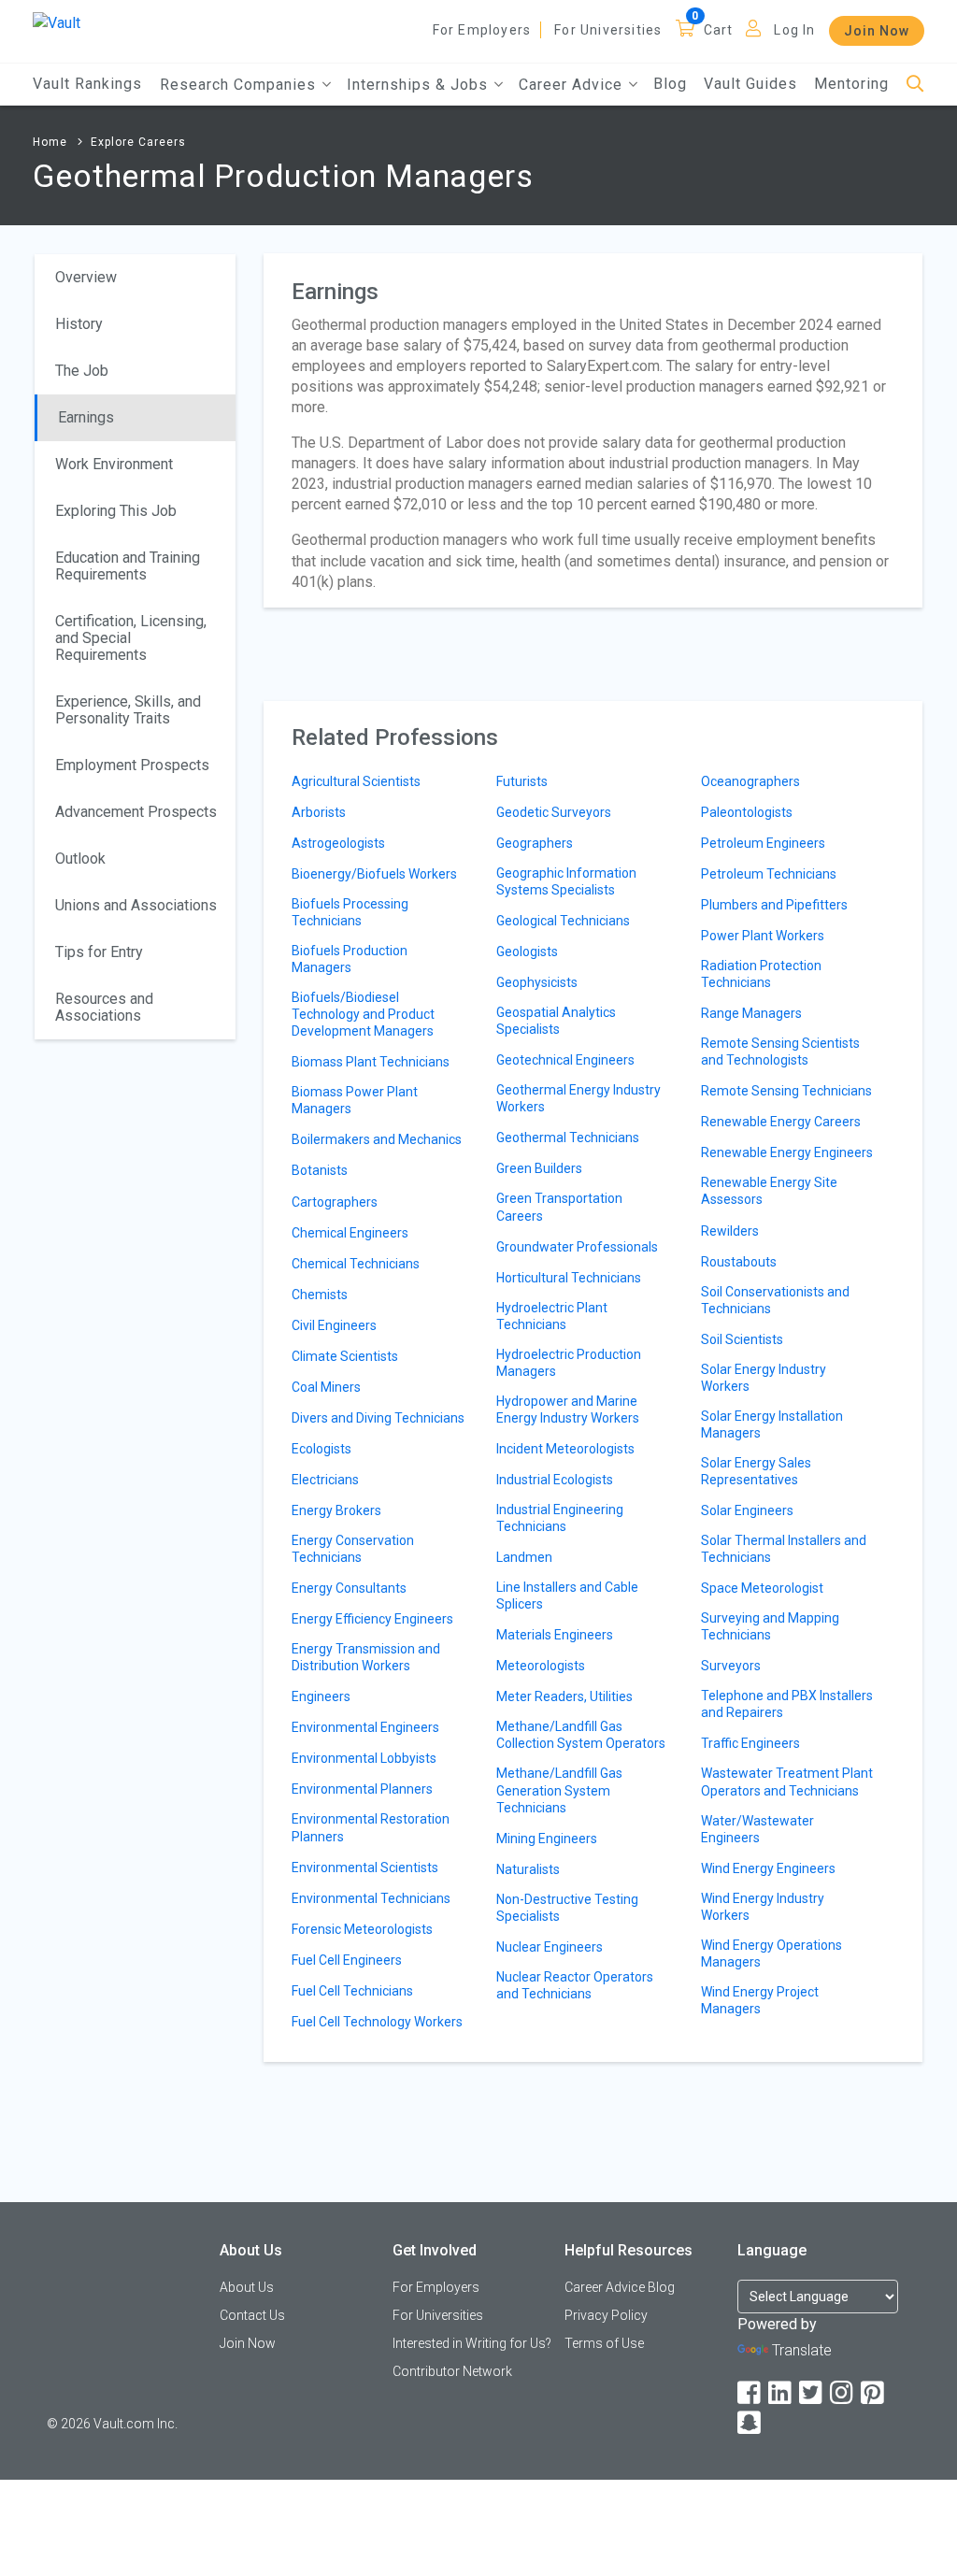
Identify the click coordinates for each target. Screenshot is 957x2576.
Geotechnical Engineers (565, 1060)
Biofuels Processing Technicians (350, 912)
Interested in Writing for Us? (472, 2343)
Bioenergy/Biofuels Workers (374, 874)
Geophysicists (537, 982)
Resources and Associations (104, 1007)
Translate (802, 2350)
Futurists (522, 781)
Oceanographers (750, 781)
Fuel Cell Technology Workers (377, 2022)
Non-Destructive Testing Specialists (567, 1908)
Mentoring (851, 84)
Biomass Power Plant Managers (355, 1100)
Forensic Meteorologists (362, 1929)
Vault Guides (750, 84)
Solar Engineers (747, 1510)
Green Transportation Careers (559, 1207)
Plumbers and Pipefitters (774, 905)
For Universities (608, 30)
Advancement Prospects (136, 812)
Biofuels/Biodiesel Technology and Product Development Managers (363, 1014)
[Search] (915, 85)
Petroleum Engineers (763, 843)
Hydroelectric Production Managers (569, 1363)
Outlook (80, 859)
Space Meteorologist (762, 1588)
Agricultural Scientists (356, 781)
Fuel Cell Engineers (347, 1960)
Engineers (321, 1696)
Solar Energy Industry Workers (764, 1378)
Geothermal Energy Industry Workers (578, 1098)
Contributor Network (452, 2371)
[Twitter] (812, 2393)
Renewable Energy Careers (781, 1122)
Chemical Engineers (350, 1233)
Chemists (320, 1295)
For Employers (482, 30)
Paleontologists (747, 812)
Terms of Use (604, 2343)
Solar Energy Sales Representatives (756, 1471)
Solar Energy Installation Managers (772, 1424)
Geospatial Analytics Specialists (556, 1021)
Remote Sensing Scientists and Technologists (780, 1052)
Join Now (877, 31)
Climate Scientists (345, 1356)
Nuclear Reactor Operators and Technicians (575, 1985)
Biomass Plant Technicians (371, 1062)
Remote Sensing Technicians (786, 1091)
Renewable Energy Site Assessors (769, 1191)
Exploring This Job (116, 511)
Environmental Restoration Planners (371, 1827)
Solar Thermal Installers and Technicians (784, 1549)
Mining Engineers (547, 1839)
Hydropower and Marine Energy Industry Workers (568, 1410)
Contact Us (252, 2315)
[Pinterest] (874, 2393)
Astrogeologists (338, 843)
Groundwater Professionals (577, 1247)
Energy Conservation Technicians (353, 1549)
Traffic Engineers (750, 1743)
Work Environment (114, 464)
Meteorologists (541, 1666)
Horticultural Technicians (569, 1278)
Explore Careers (138, 142)
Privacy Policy (606, 2315)
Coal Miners (326, 1387)
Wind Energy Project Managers (760, 2000)
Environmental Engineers (365, 1727)
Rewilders (730, 1231)
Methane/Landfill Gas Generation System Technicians (559, 1790)
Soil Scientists (742, 1339)
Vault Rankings (87, 84)
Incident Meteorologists (565, 1449)
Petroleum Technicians (769, 874)
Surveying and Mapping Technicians (770, 1626)
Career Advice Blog (620, 2287)
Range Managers (751, 1013)
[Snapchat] (750, 2423)
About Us (247, 2287)
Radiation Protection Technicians (761, 974)
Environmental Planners (362, 1789)
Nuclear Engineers (550, 1947)
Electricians (325, 1480)
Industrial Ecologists (555, 1480)
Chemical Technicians (356, 1264)
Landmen (524, 1557)
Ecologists (321, 1449)
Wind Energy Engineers (768, 1868)
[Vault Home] (57, 22)
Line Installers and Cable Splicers (567, 1596)
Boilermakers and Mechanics (377, 1139)
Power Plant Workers (763, 936)
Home (50, 142)
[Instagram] (843, 2393)
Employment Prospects (132, 765)
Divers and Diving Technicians (378, 1418)
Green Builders (539, 1168)
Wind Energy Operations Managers (771, 1953)
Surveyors (731, 1666)
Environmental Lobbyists (364, 1758)
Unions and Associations (136, 905)
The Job (82, 371)
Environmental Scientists (365, 1868)
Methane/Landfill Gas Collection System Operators (581, 1735)
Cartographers (335, 1202)
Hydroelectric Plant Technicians (552, 1316)
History (79, 324)
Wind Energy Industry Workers (763, 1907)
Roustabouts (739, 1262)
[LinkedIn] (781, 2393)
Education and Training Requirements (128, 566)
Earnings (86, 417)
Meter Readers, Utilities (564, 1696)
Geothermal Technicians (568, 1138)
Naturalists (528, 1869)
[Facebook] (750, 2393)
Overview (86, 277)
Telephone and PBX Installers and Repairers (787, 1704)
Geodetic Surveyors (554, 812)
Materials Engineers (555, 1635)
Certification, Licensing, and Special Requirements (131, 638)
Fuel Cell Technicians (352, 1991)
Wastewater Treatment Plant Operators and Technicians (787, 1782)
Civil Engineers (334, 1325)
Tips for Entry (99, 952)
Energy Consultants (349, 1588)
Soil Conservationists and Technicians (775, 1300)
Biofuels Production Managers (350, 959)
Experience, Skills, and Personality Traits (128, 710)
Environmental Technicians (371, 1898)
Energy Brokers (336, 1510)
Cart (719, 30)
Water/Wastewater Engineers (757, 1829)
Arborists (319, 812)
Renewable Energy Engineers (787, 1152)
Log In (794, 30)
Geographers (535, 843)
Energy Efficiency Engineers (372, 1619)
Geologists (527, 952)
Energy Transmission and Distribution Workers (366, 1657)
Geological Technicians (563, 921)
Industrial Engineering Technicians (560, 1518)
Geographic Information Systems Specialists (566, 881)
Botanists (320, 1170)
